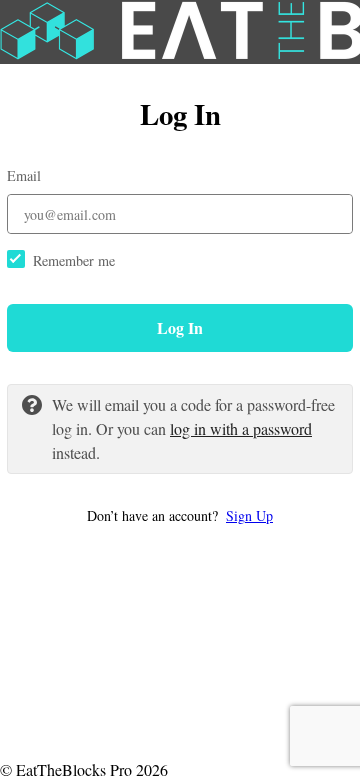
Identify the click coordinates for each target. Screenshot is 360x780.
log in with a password (241, 428)
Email (24, 175)
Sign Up (249, 515)
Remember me (74, 260)
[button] (180, 515)
